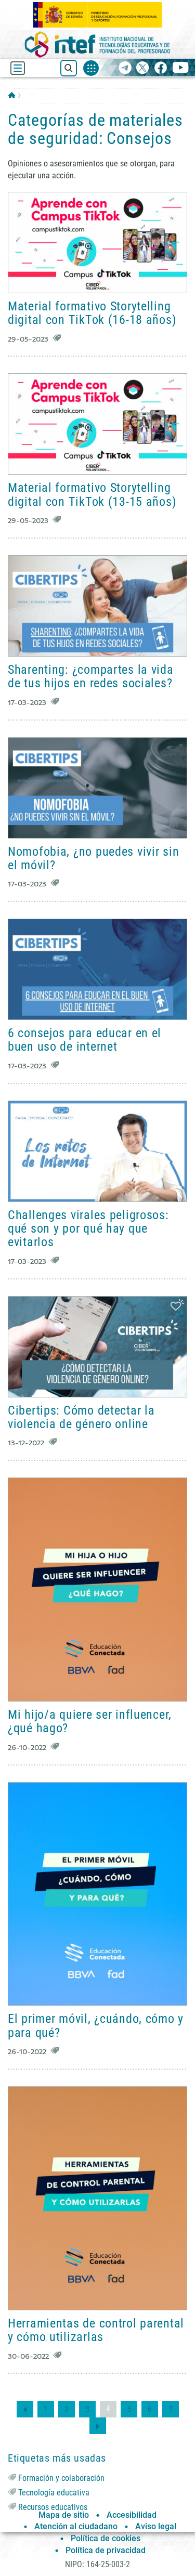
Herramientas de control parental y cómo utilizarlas (96, 2330)
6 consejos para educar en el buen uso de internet (84, 1040)
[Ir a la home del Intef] (98, 44)
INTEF (12, 95)
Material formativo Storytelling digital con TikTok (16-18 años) (92, 313)
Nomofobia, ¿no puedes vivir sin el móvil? (93, 858)
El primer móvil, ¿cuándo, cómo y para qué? (96, 2025)
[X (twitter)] (143, 68)
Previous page (25, 2409)
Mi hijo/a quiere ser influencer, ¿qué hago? (90, 1721)
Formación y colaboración (61, 2478)
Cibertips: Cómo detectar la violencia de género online (81, 1417)
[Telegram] (125, 68)
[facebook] (160, 68)
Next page (98, 2426)
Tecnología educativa (54, 2493)
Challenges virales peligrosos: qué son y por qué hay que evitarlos (88, 1229)
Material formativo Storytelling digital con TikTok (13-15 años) (92, 494)
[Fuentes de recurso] (91, 68)
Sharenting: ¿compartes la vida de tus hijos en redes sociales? (91, 676)
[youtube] (181, 68)
